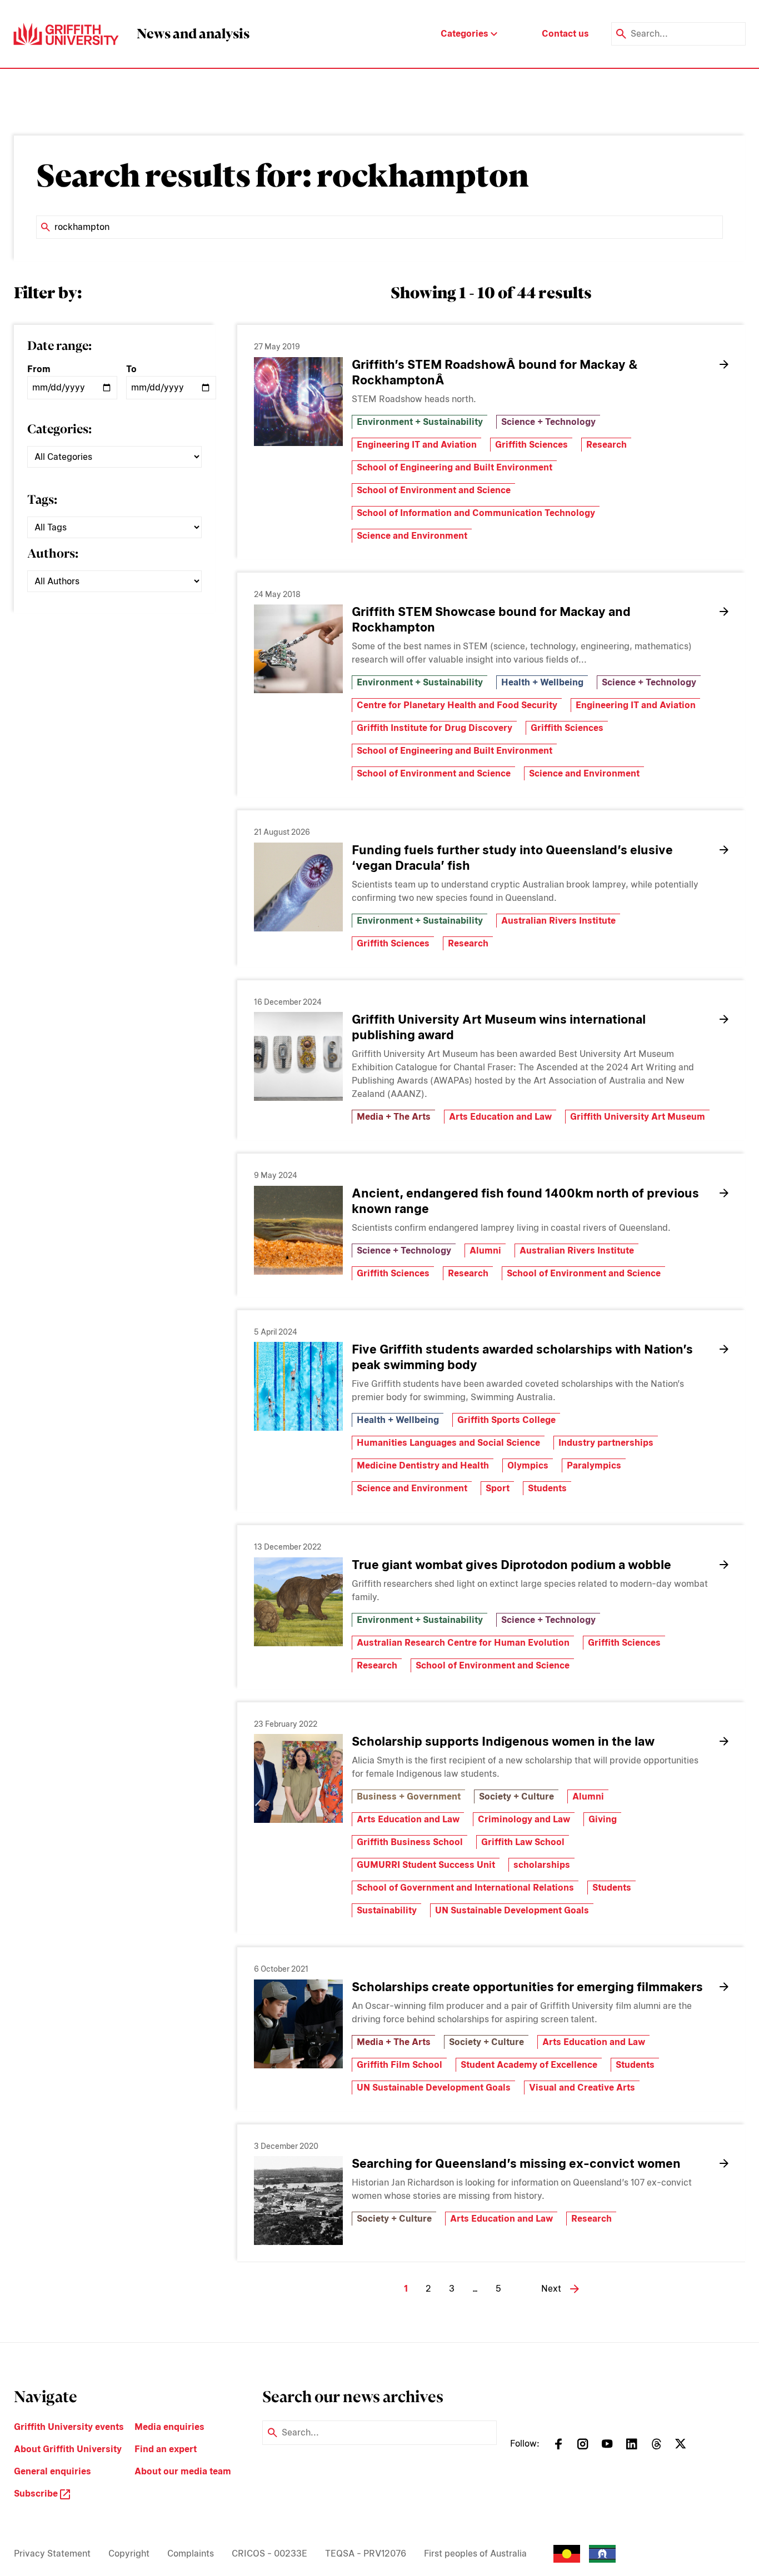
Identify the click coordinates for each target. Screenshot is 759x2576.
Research (606, 445)
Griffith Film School (400, 2065)
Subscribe (37, 2494)
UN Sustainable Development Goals (512, 1910)
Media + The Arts (394, 1117)
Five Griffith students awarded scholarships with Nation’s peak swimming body (522, 1357)
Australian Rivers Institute (558, 921)
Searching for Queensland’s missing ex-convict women (516, 2163)
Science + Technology (548, 422)
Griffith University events (69, 2427)
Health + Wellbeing (542, 682)
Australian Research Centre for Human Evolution (463, 1643)
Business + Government (409, 1796)
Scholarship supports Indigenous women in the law (503, 1741)
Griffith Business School (410, 1842)
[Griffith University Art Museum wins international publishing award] (298, 1056)
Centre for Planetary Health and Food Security (457, 705)
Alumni (485, 1251)
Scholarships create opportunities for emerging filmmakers (527, 1987)
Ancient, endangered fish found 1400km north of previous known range (525, 1201)
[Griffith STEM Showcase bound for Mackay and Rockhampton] (298, 649)
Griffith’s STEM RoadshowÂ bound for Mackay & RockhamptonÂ (495, 372)
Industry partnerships (606, 1443)
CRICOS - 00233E (269, 2554)
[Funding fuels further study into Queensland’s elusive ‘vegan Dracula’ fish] (298, 887)
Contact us (565, 34)
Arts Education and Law (500, 1117)
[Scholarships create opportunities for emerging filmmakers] (298, 2024)
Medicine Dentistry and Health (423, 1465)
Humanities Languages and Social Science (448, 1443)
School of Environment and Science (434, 490)
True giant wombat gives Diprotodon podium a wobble (511, 1565)
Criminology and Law (524, 1819)
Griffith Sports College (506, 1420)
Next (551, 2289)
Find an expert (166, 2449)
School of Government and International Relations (465, 1888)
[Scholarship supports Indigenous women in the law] (298, 1778)
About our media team (183, 2471)
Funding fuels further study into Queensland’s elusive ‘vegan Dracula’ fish (512, 858)
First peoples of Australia (475, 2554)
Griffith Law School (523, 1842)
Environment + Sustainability (420, 422)
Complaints (191, 2554)
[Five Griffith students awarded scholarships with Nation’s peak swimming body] (298, 1386)
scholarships (542, 1865)
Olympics (528, 1465)
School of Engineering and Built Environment (455, 467)
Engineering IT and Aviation (417, 445)
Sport (498, 1488)
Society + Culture (516, 1796)
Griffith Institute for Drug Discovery (435, 728)
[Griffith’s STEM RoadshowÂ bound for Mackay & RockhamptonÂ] (298, 402)
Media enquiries (169, 2427)
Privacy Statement (52, 2554)
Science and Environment (412, 536)
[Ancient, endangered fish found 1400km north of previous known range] (298, 1230)
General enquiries (53, 2471)
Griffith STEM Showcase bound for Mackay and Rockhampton (491, 619)
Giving (603, 1819)
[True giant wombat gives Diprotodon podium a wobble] (298, 1602)
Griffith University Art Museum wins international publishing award (499, 1027)
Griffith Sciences (531, 445)
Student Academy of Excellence (529, 2065)
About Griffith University (68, 2449)
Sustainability (387, 1910)
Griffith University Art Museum (638, 1117)
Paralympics (594, 1465)
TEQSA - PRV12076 (366, 2554)
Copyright (129, 2554)
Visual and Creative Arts (582, 2088)
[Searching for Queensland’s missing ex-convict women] (298, 2201)
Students (547, 1488)
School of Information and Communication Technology (476, 513)
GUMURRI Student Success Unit (426, 1865)
